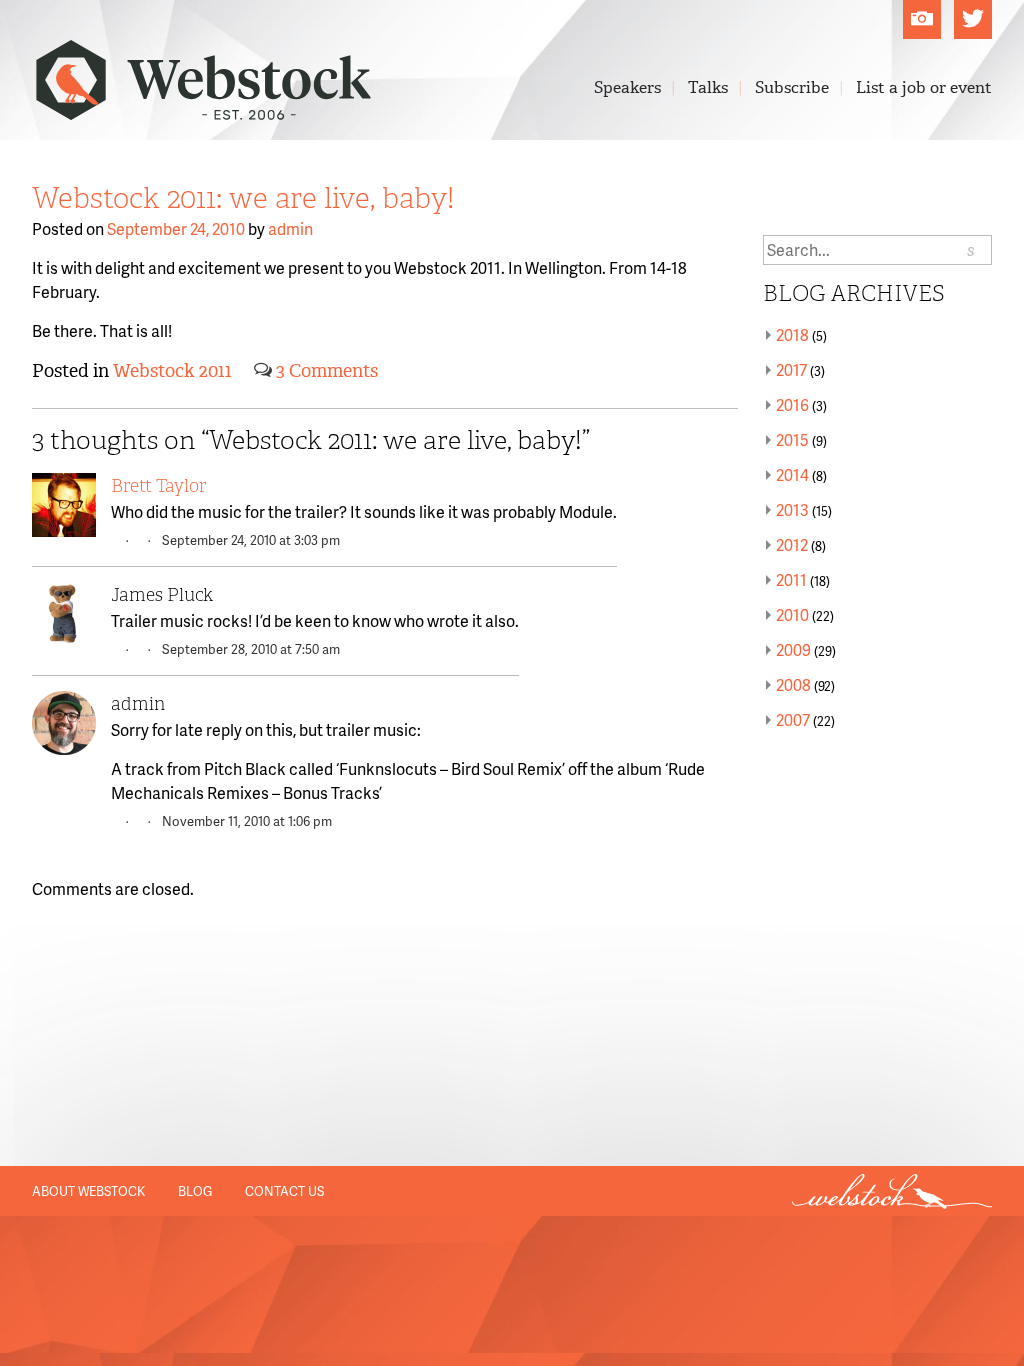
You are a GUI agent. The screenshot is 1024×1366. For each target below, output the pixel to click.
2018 (792, 334)
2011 (791, 579)
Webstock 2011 (172, 371)
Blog (195, 1191)
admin (290, 228)
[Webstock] (203, 110)
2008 (793, 684)
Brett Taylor (158, 486)
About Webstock (88, 1191)
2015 (792, 439)
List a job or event (924, 87)
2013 (792, 509)
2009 (793, 649)
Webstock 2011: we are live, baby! (243, 198)
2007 (793, 719)
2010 (792, 614)
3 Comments (327, 371)
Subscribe (792, 87)
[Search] (971, 250)
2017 (791, 369)
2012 (792, 544)
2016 (792, 404)
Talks (708, 87)
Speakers (627, 87)
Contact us (284, 1191)
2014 (792, 474)
